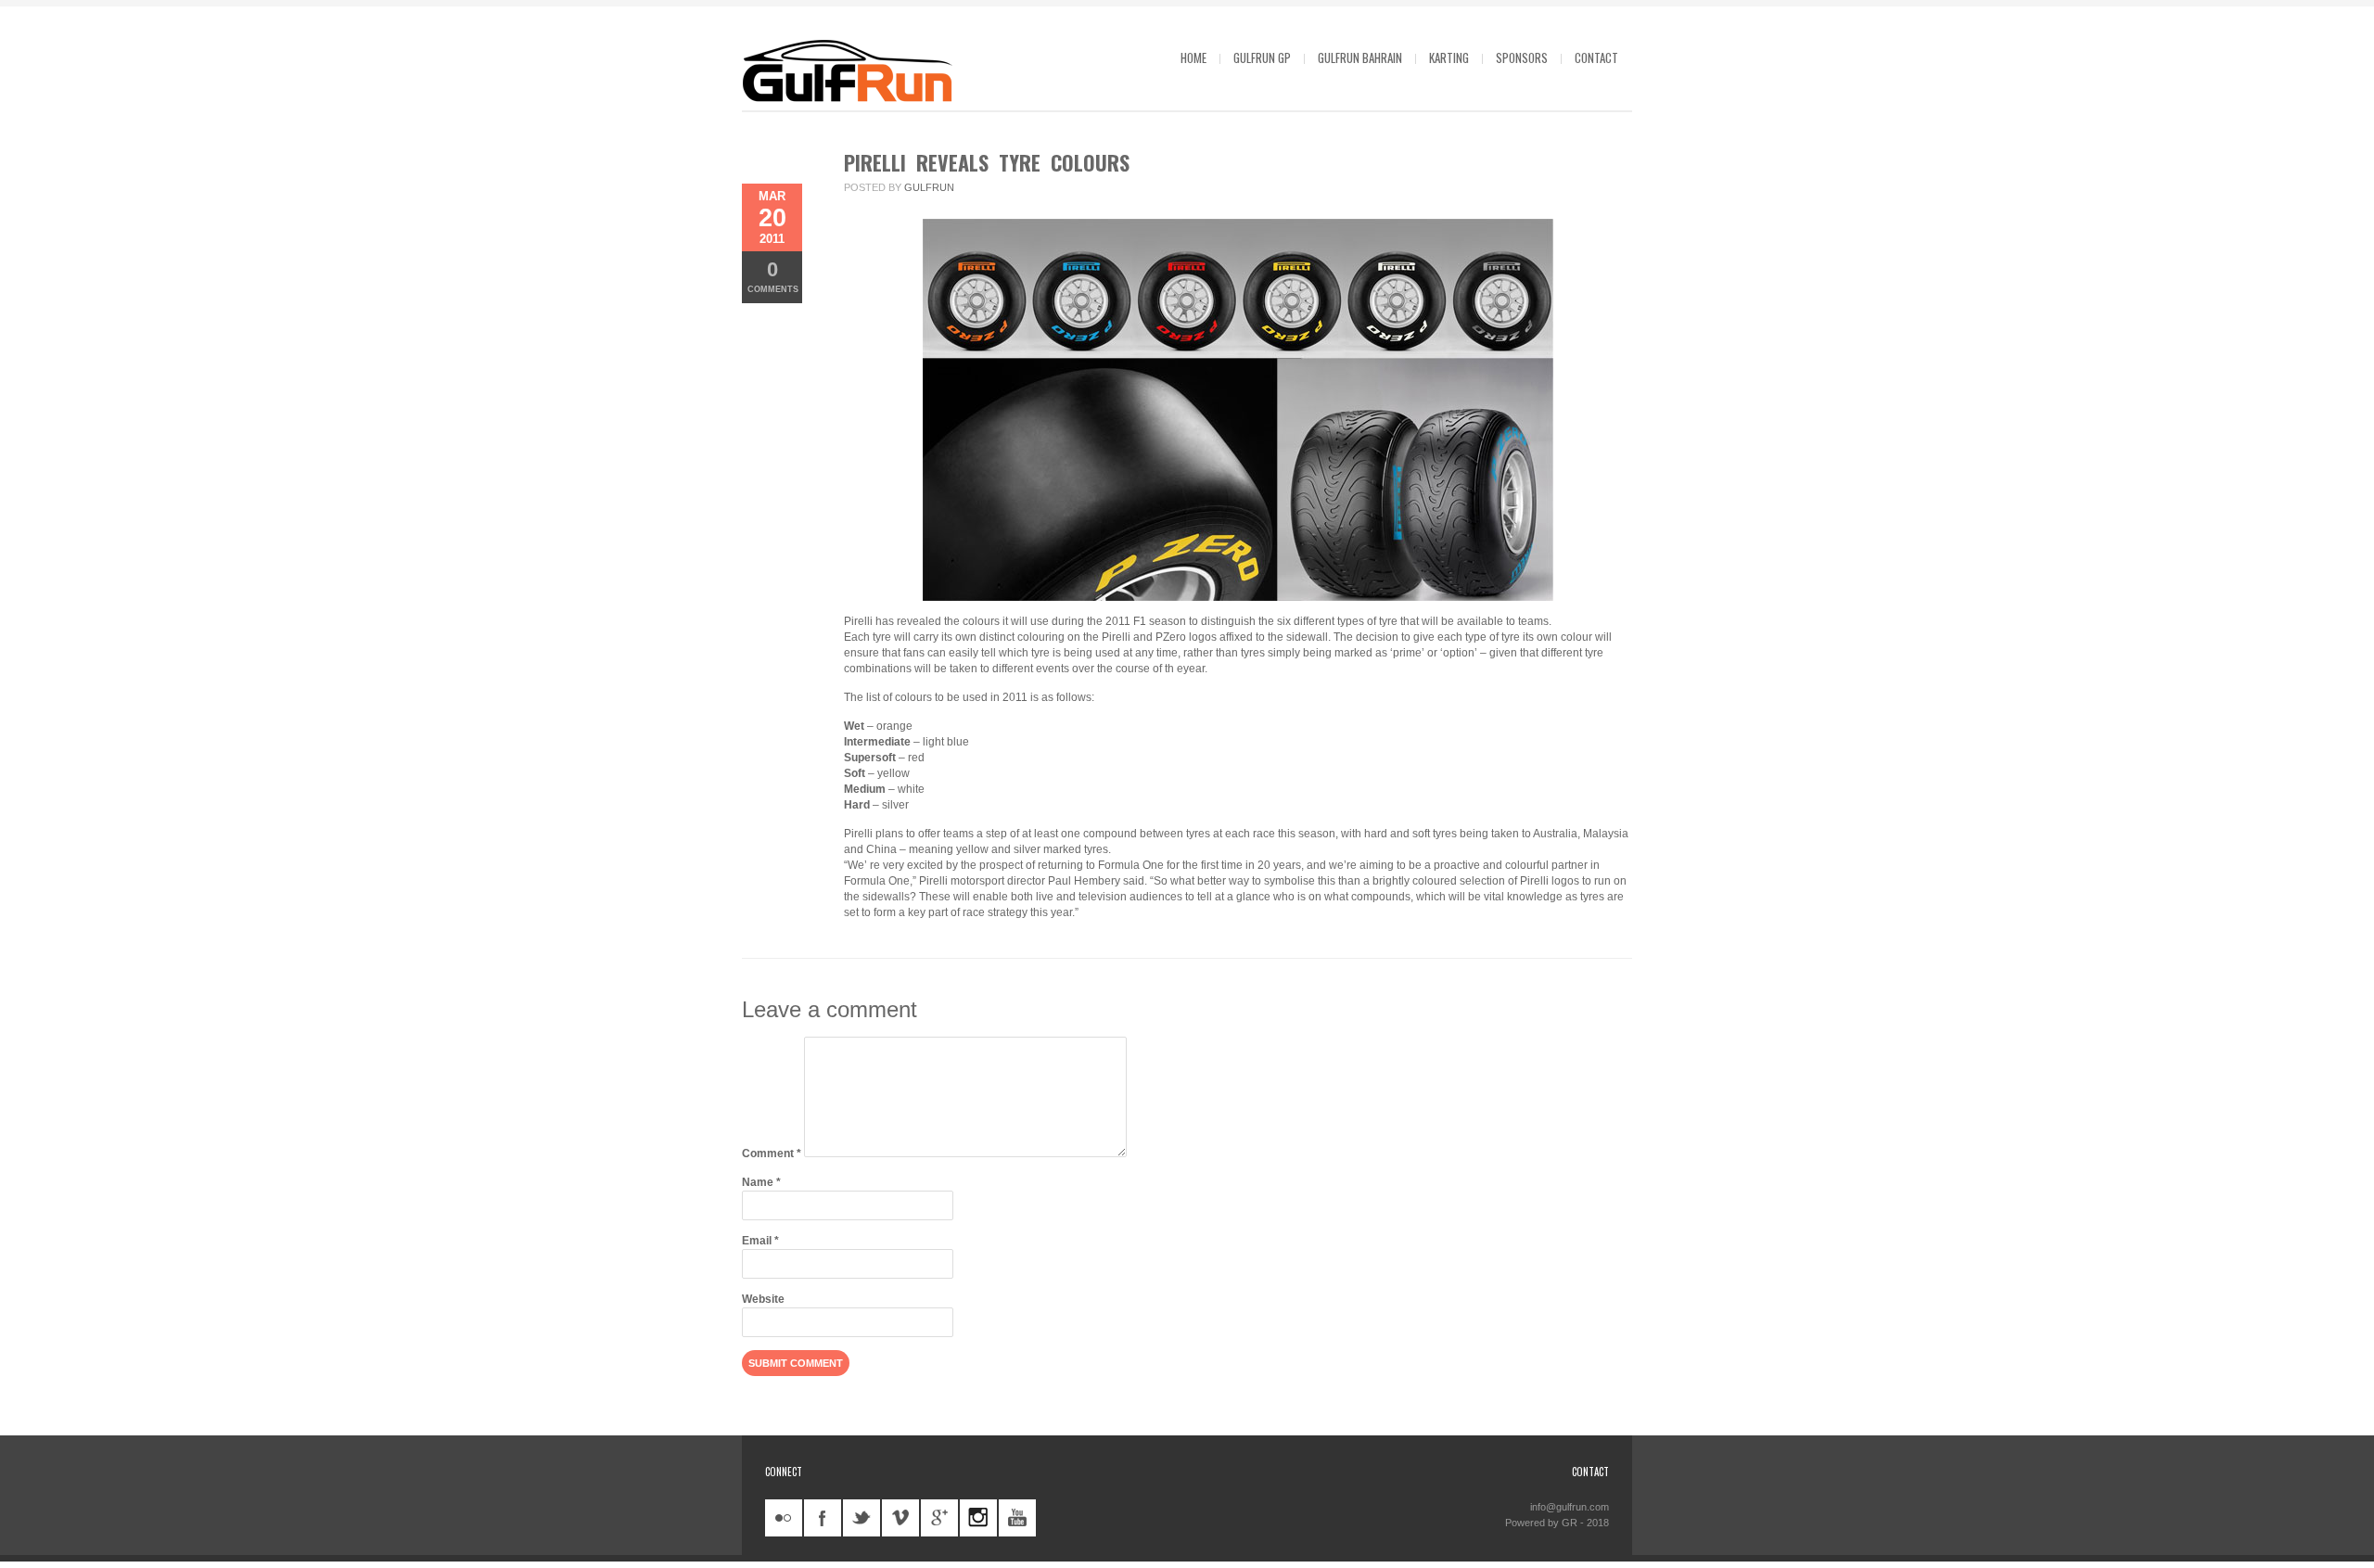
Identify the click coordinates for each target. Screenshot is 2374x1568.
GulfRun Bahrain (1360, 57)
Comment (772, 1154)
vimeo (900, 1518)
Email (760, 1241)
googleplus (939, 1518)
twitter (862, 1518)
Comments (773, 276)
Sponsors (1522, 57)
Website (763, 1299)
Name (761, 1182)
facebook (823, 1518)
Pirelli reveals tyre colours (987, 162)
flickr (784, 1518)
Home (1193, 57)
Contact (1596, 57)
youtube (1017, 1518)
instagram (978, 1518)
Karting (1449, 57)
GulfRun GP (1262, 57)
